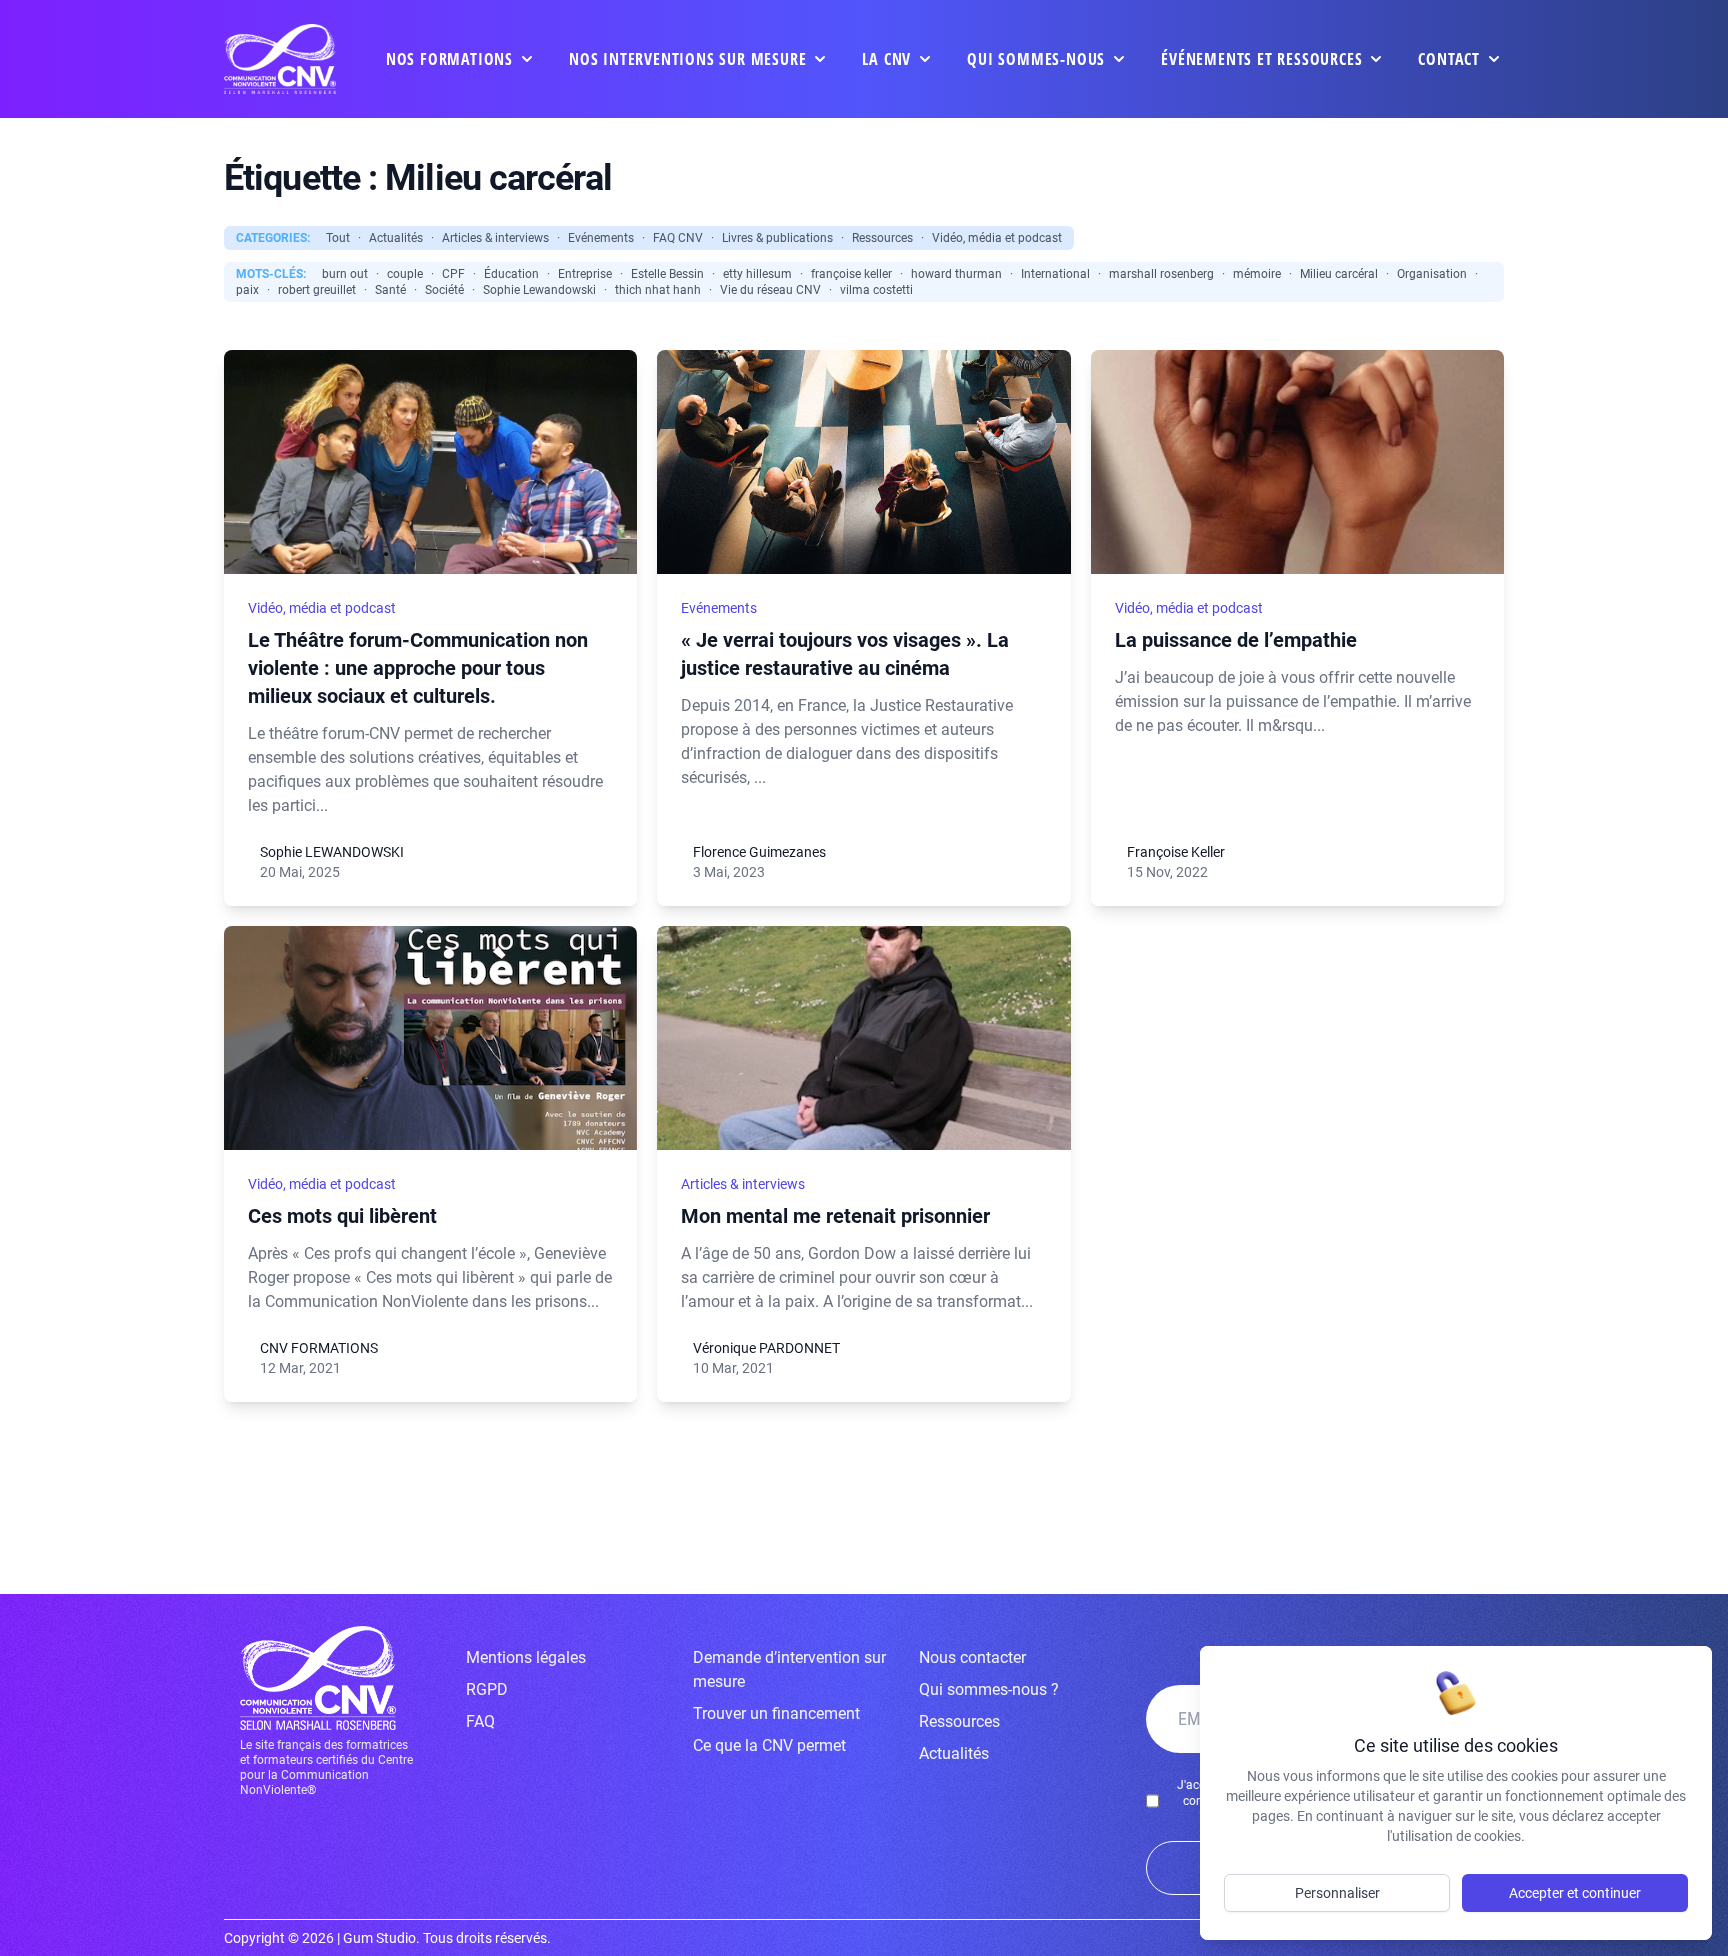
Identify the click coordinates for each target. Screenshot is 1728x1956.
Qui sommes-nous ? (989, 1689)
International (1055, 274)
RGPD (487, 1689)
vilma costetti (876, 290)
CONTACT (1449, 59)
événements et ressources (1261, 59)
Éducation (511, 274)
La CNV (886, 59)
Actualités (396, 238)
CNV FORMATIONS (319, 1348)
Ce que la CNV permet (769, 1745)
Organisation (1432, 274)
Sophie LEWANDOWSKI (332, 852)
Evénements (601, 238)
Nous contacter (972, 1657)
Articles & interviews (495, 238)
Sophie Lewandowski (539, 290)
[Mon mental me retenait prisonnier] (863, 1038)
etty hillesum (757, 274)
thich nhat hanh (658, 290)
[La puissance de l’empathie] (1297, 462)
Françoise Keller (1176, 852)
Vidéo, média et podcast (997, 238)
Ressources (882, 238)
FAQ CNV (678, 238)
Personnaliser (1337, 1893)
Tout (338, 238)
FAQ (480, 1721)
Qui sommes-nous (1036, 59)
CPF (453, 274)
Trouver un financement (776, 1713)
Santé (390, 290)
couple (405, 274)
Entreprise (585, 274)
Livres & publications (777, 238)
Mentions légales (526, 1657)
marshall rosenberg (1161, 274)
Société (444, 290)
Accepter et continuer (1575, 1893)
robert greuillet (317, 290)
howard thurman (956, 274)
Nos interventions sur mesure (687, 59)
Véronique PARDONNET (766, 1348)
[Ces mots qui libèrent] (430, 1038)
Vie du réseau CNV (770, 290)
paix (247, 290)
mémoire (1257, 274)
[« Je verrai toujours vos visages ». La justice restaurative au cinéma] (863, 462)
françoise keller (851, 274)
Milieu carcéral (1339, 274)
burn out (345, 274)
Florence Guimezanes (759, 852)
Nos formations (449, 59)
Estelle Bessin (667, 274)
